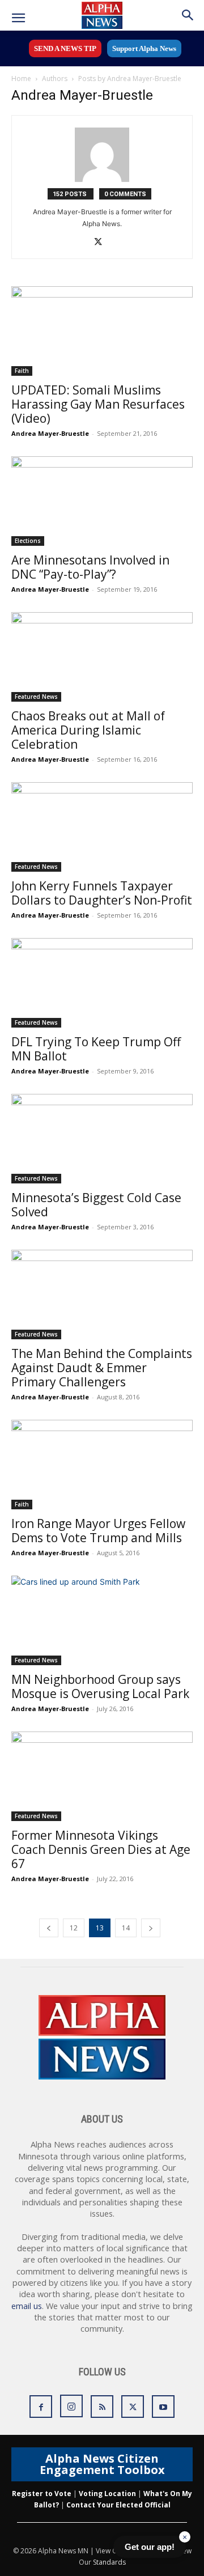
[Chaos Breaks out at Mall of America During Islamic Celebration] (102, 657)
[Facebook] (41, 2407)
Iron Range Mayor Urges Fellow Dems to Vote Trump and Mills (98, 1531)
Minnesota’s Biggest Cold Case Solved (96, 1205)
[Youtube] (163, 2407)
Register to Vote (42, 2494)
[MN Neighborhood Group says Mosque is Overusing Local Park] (102, 1620)
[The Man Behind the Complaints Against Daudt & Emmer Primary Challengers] (102, 1295)
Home (21, 78)
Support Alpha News (144, 48)
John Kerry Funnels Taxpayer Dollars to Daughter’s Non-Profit (102, 893)
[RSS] (102, 2407)
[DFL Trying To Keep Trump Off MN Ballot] (102, 983)
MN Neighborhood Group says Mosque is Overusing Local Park (100, 1686)
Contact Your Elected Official (118, 2505)
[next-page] (151, 1928)
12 (74, 1928)
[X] (102, 243)
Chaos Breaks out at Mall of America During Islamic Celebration (88, 730)
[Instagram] (71, 2406)
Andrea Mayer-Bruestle (50, 433)
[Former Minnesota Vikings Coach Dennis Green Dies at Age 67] (102, 1776)
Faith (22, 371)
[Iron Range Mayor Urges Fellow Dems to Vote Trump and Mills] (102, 1465)
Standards (109, 2562)
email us (27, 2306)
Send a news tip (65, 48)
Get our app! (150, 2547)
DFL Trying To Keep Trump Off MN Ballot (96, 1049)
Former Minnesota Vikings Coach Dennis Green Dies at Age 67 (101, 1849)
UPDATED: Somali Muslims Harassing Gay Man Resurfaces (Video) (98, 404)
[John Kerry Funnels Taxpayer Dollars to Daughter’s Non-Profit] (102, 827)
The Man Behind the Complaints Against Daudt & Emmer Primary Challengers (102, 1368)
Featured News (36, 697)
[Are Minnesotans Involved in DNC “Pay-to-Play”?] (102, 501)
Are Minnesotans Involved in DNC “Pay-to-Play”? (90, 567)
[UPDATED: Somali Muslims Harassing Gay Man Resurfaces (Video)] (102, 331)
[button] (18, 18)
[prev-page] (49, 1928)
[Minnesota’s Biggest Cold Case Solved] (102, 1139)
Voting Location (107, 2494)
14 (126, 1928)
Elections (28, 541)
